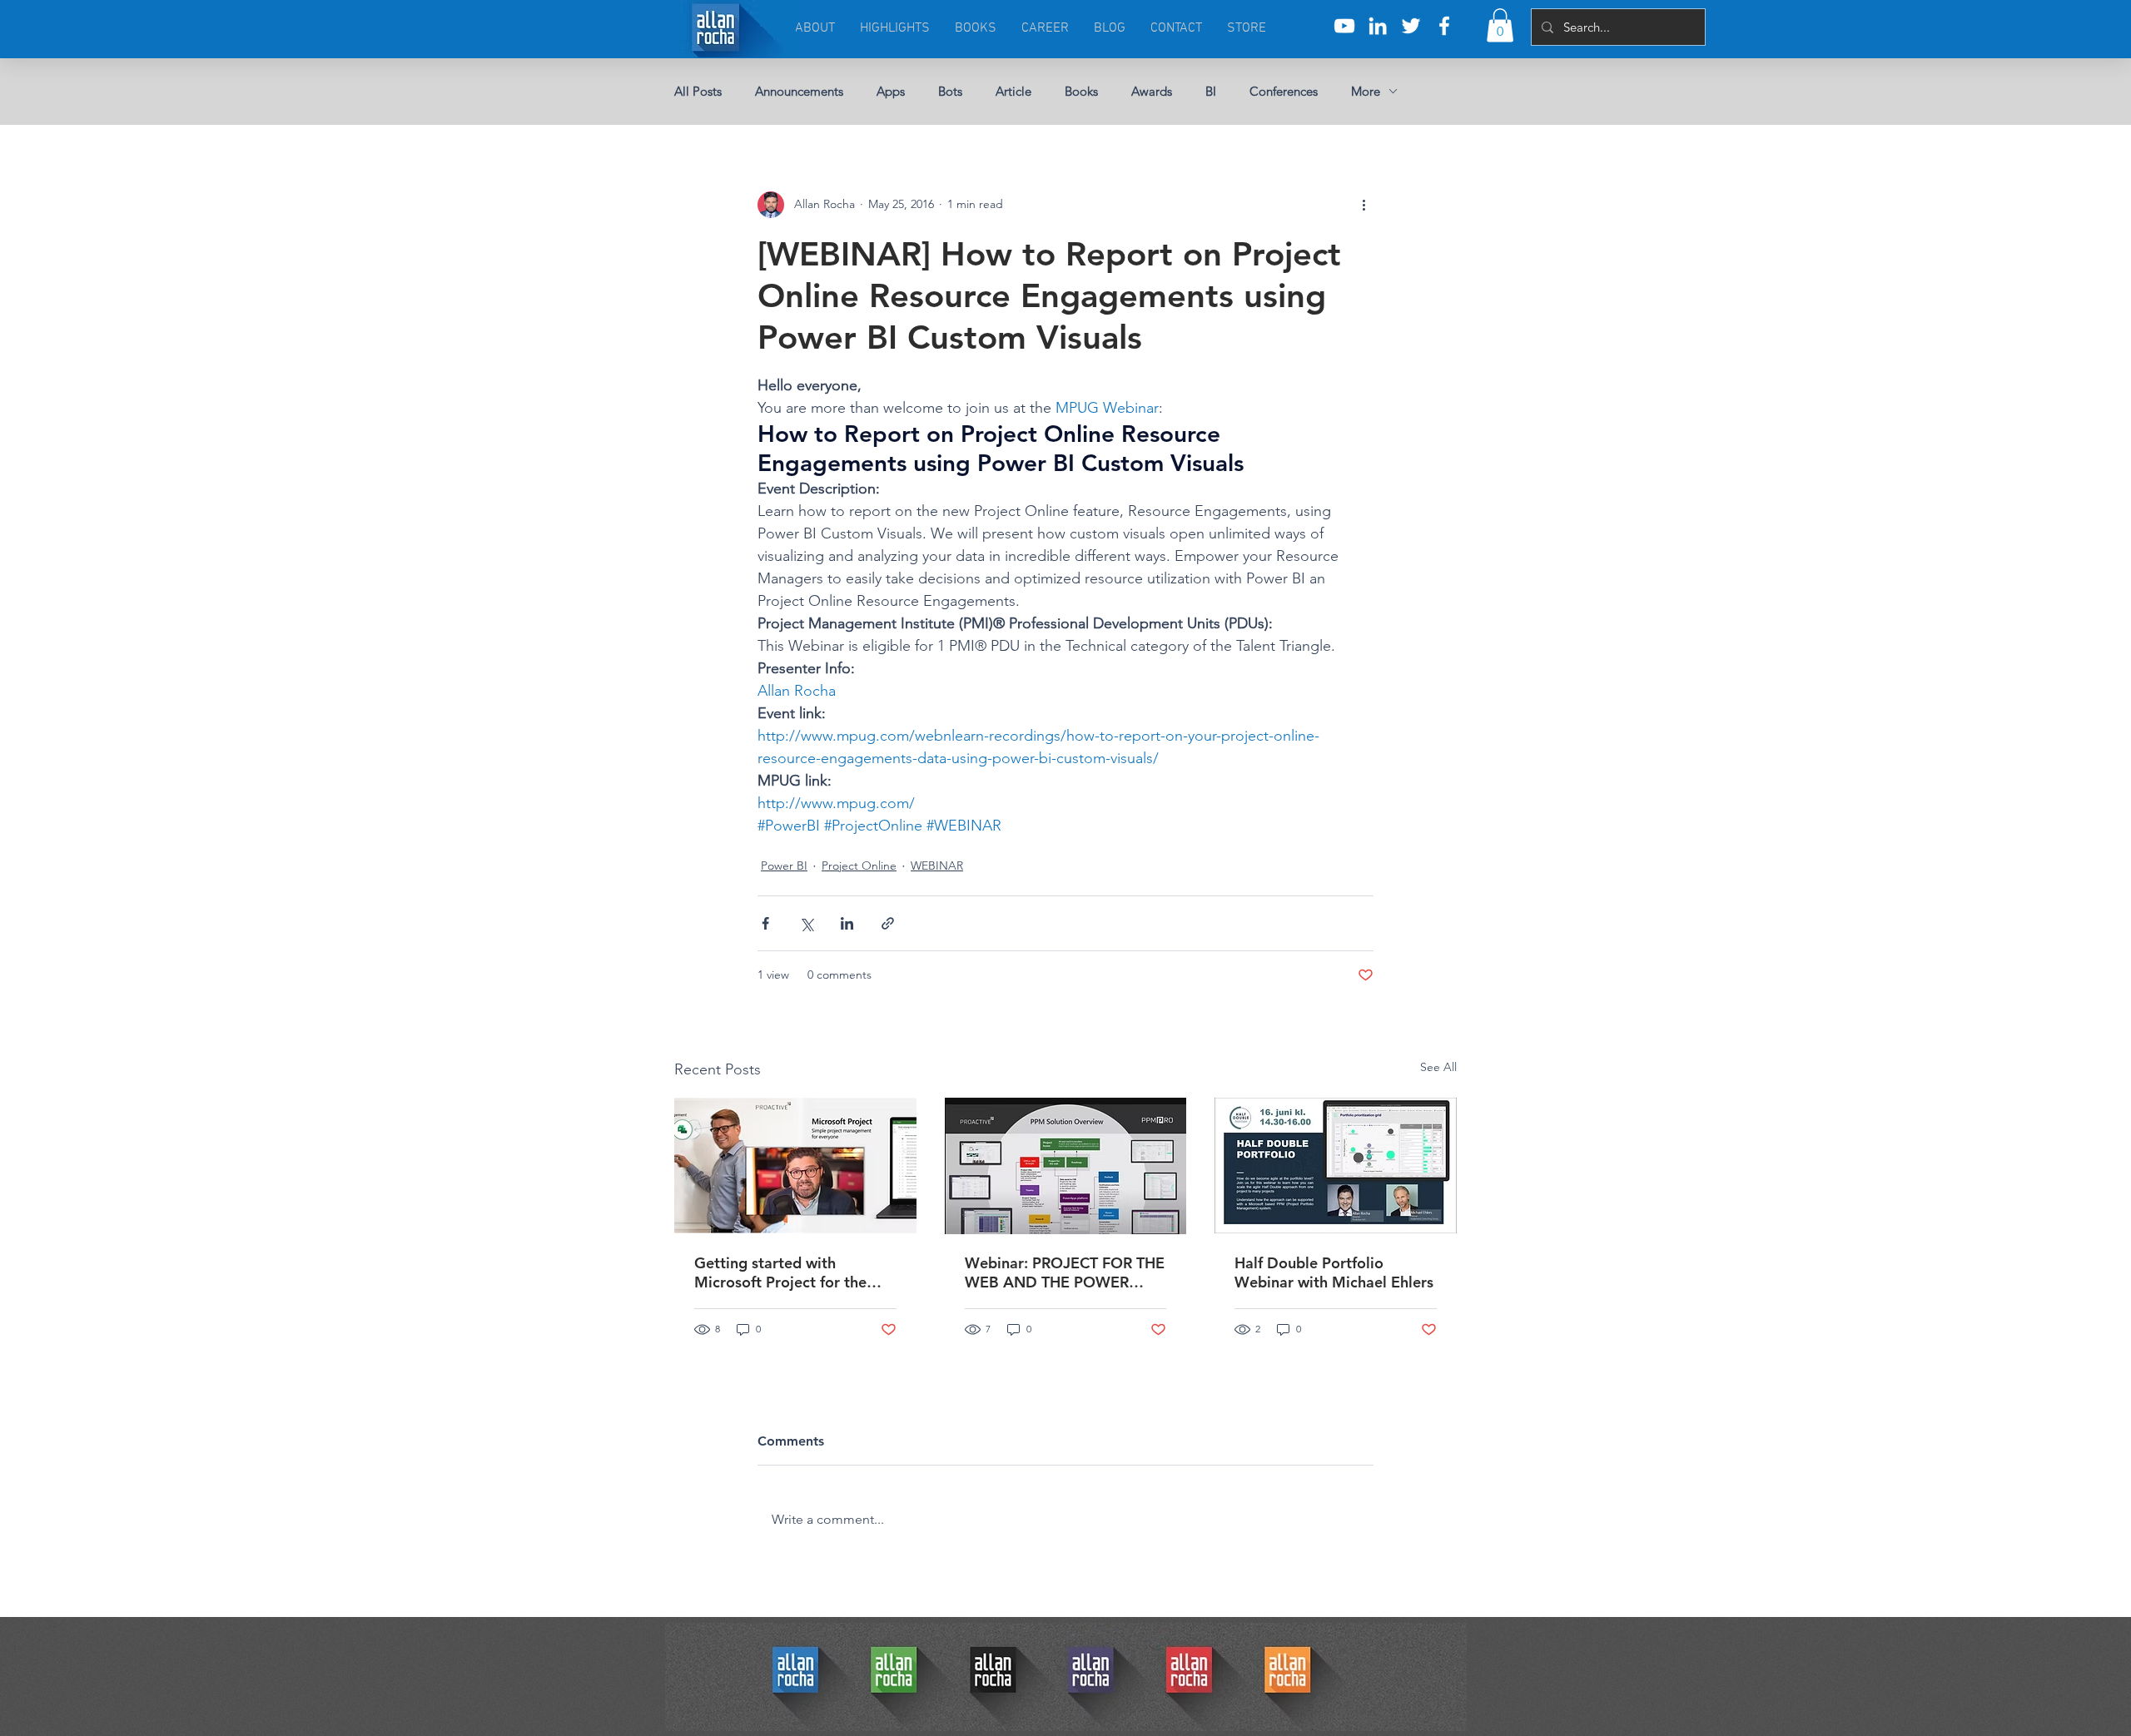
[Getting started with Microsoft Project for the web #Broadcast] (795, 1166)
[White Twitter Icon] (1411, 26)
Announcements (799, 92)
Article (1013, 92)
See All (1438, 1067)
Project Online (859, 866)
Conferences (1284, 92)
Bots (950, 92)
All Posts (698, 92)
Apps (891, 92)
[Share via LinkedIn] (847, 923)
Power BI (784, 866)
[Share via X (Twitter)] (806, 923)
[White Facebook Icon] (1444, 26)
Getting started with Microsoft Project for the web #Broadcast (780, 1272)
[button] (1500, 25)
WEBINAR (937, 866)
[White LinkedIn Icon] (1378, 26)
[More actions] (1364, 205)
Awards (1152, 92)
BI (1211, 92)
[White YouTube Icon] (1344, 26)
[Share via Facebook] (765, 923)
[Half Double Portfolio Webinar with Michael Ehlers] (1336, 1166)
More (1366, 92)
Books (1081, 92)
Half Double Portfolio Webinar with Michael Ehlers (1334, 1272)
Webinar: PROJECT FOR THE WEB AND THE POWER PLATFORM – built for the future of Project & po (1065, 1272)
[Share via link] (888, 923)
